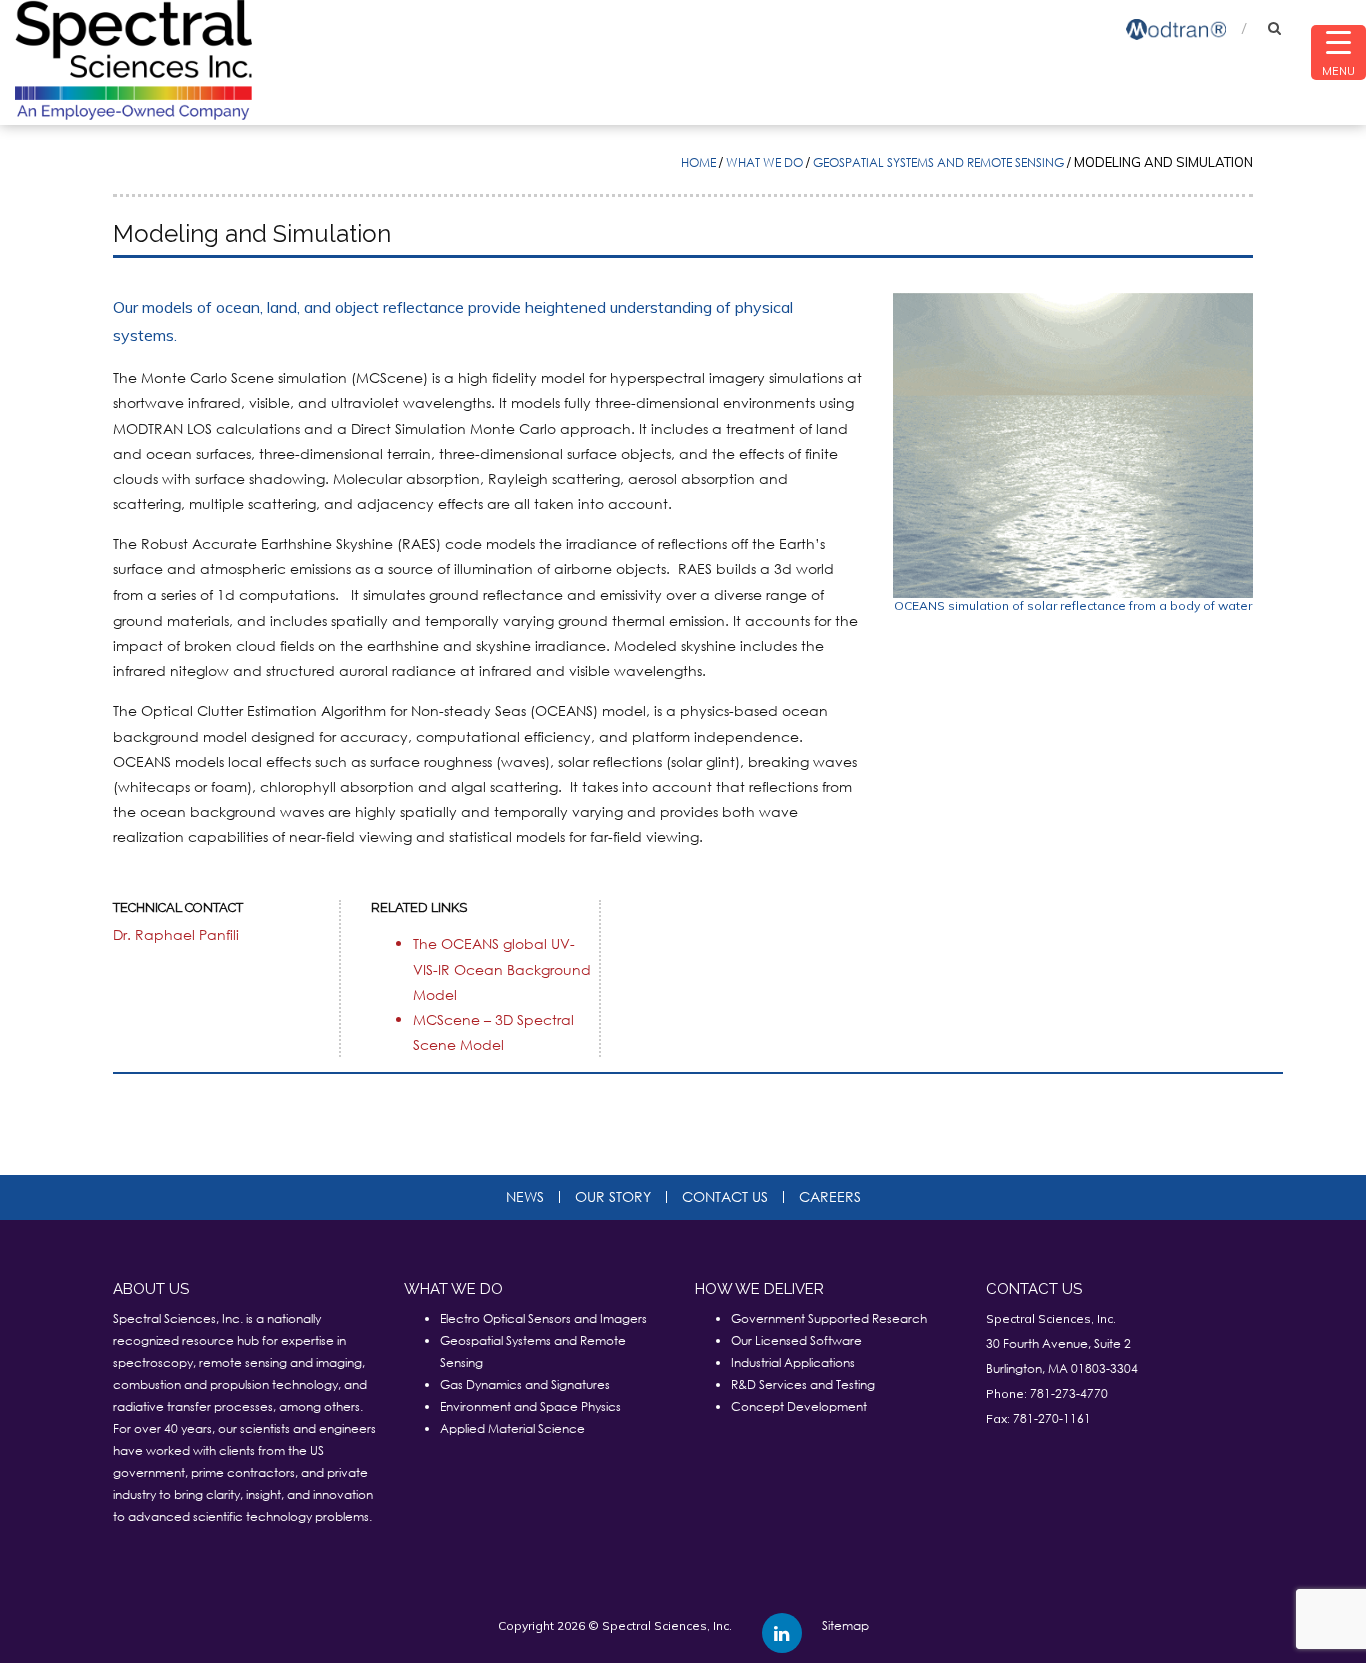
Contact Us (725, 1197)
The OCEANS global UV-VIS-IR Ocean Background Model (502, 968)
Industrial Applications (793, 1362)
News (525, 1197)
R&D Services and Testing (803, 1384)
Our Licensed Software (796, 1340)
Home (698, 162)
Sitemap (845, 1625)
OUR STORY (613, 1197)
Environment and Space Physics (530, 1406)
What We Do (764, 162)
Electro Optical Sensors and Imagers (543, 1318)
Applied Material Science (512, 1428)
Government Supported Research (829, 1318)
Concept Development (799, 1406)
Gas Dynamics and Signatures (525, 1384)
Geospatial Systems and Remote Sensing (938, 162)
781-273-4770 (1069, 1393)
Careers (830, 1197)
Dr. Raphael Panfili (176, 934)
